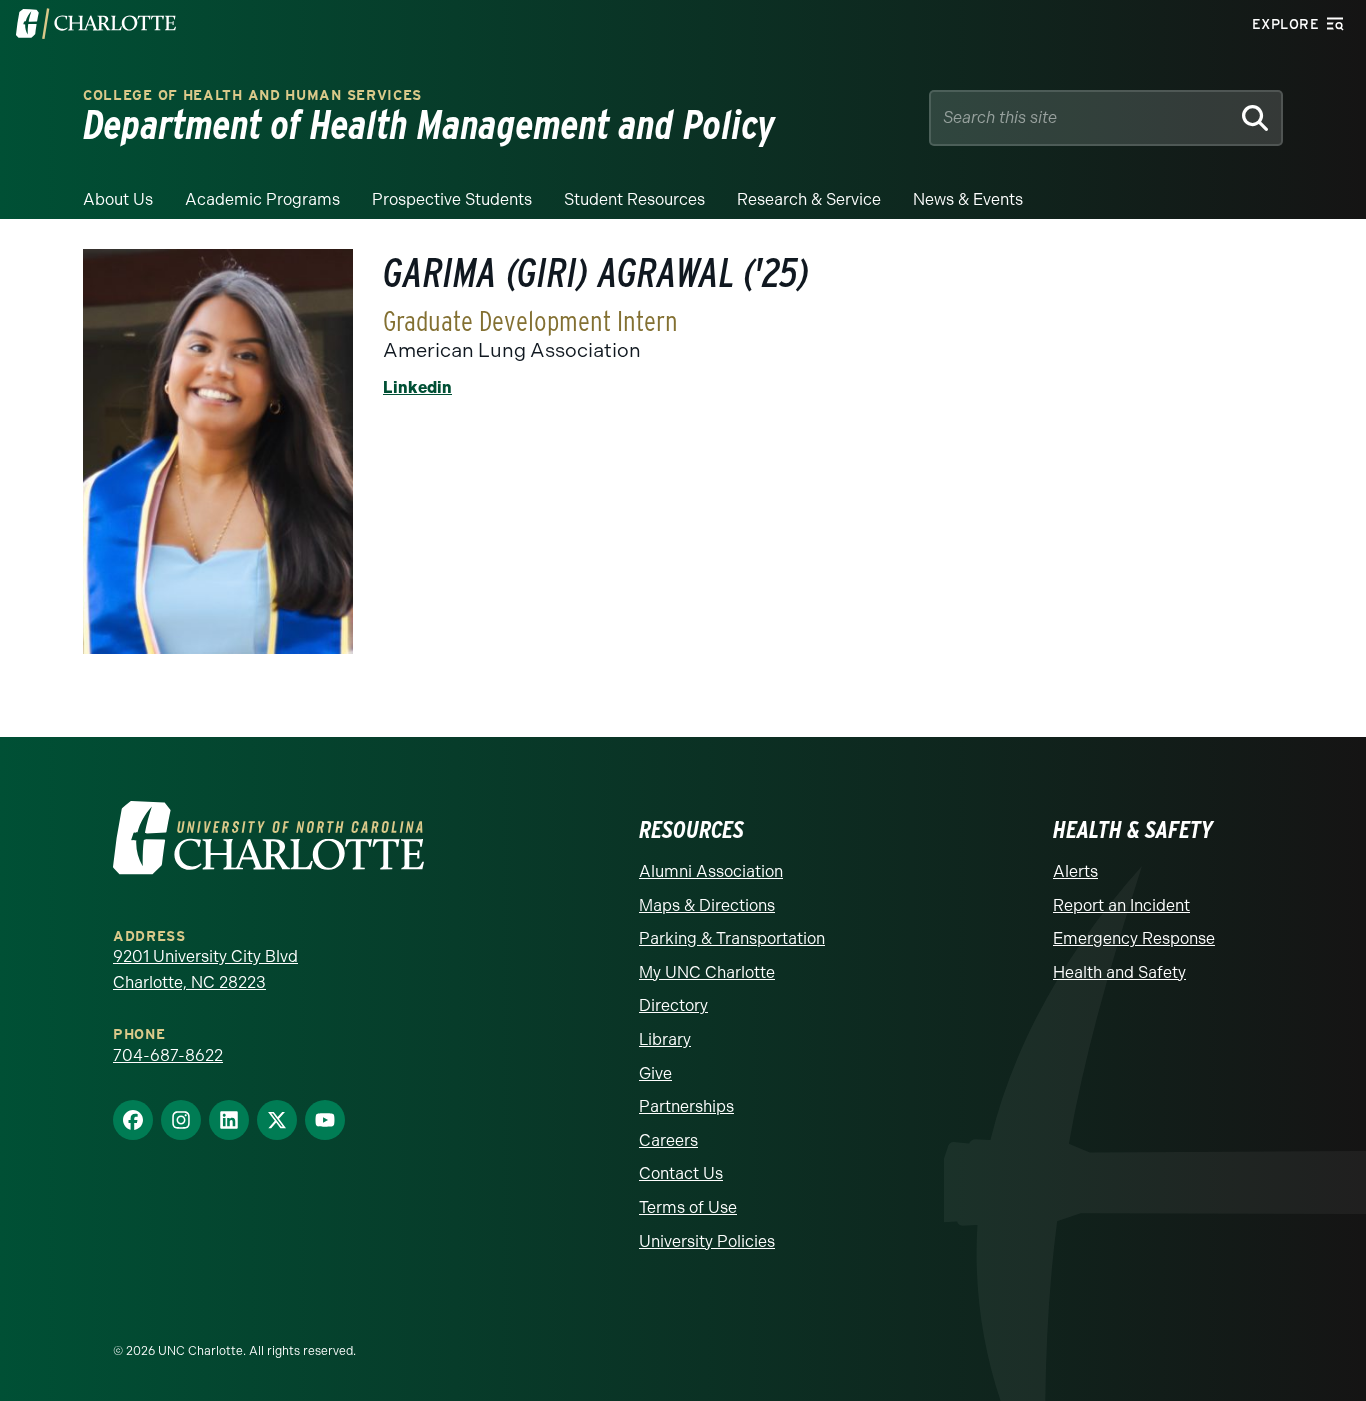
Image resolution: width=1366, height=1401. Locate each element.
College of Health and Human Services (252, 95)
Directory (673, 1005)
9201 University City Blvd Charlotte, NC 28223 (205, 969)
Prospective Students (452, 199)
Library (665, 1039)
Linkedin (417, 387)
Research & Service (809, 199)
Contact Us (681, 1173)
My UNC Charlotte (707, 972)
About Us (118, 199)
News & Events (968, 199)
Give (655, 1073)
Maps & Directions (707, 905)
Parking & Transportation (732, 938)
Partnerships (686, 1106)
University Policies (707, 1241)
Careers (668, 1140)
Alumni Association (711, 871)
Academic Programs (262, 199)
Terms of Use (688, 1207)
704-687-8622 (168, 1055)
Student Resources (634, 199)
